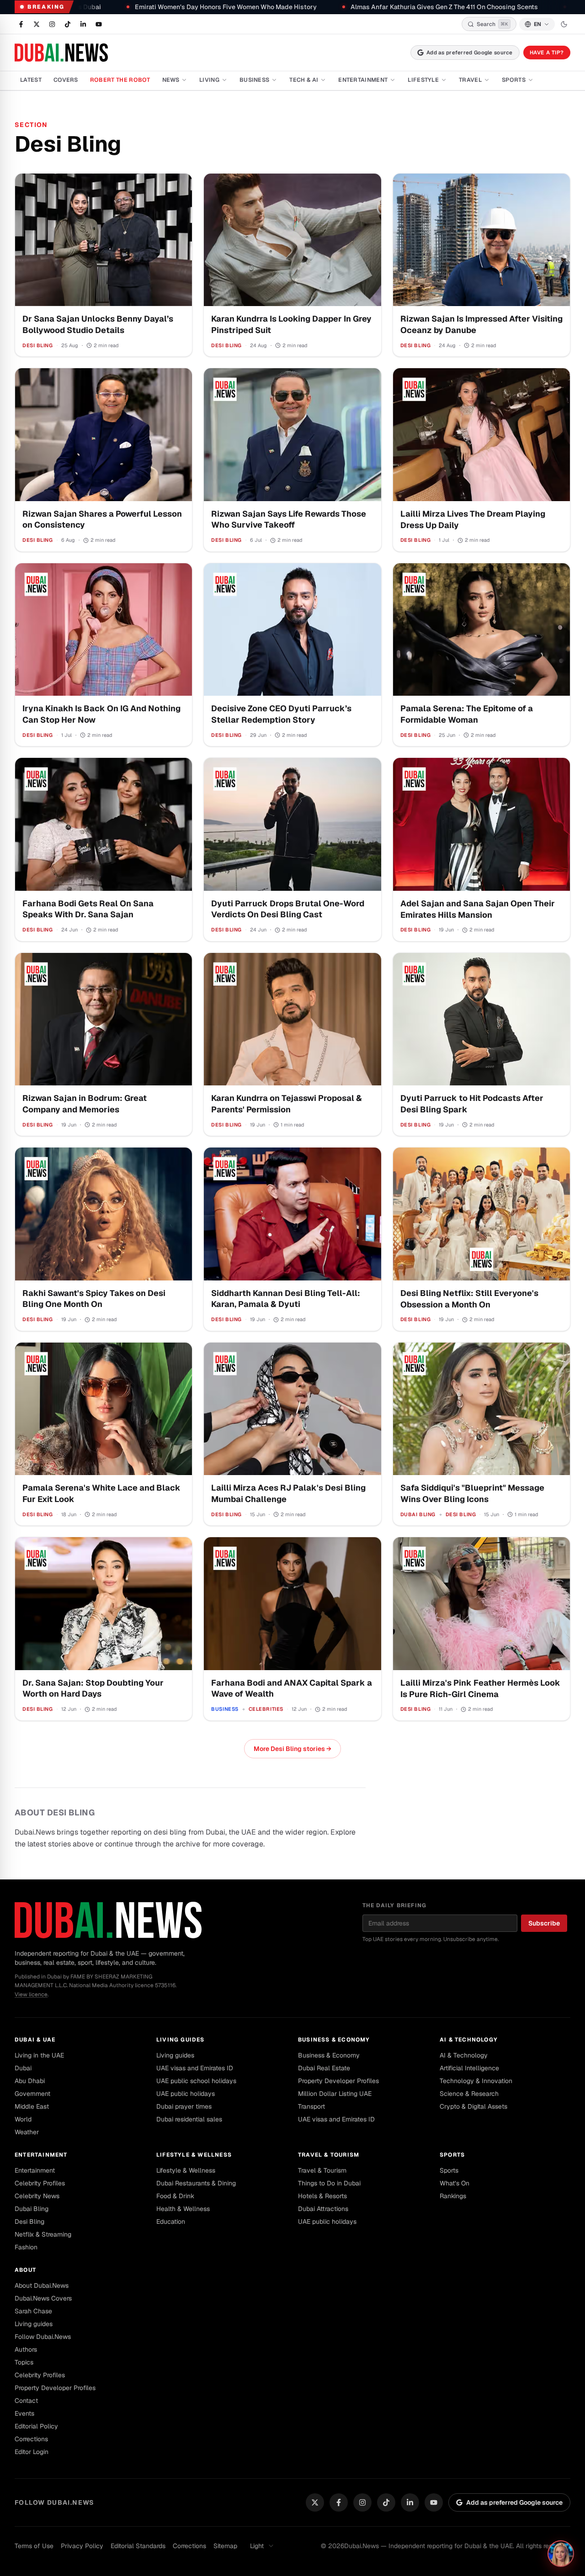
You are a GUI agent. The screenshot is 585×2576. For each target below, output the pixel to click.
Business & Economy (334, 2040)
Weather (27, 2132)
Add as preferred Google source (470, 52)
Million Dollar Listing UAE (335, 2094)
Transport (311, 2106)
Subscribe (544, 1923)
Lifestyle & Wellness (194, 2155)
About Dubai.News (42, 2285)
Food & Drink (175, 2196)
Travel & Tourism (329, 2155)
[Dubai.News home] (61, 53)
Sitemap (225, 2546)
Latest (31, 80)
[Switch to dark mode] (564, 24)
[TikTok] (386, 2502)
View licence (31, 1994)
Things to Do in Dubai (329, 2183)
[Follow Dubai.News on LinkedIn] (83, 24)
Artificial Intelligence (469, 2068)
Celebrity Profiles (40, 2183)
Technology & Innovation (476, 2081)
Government (32, 2094)
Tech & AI (304, 80)
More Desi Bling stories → (292, 1749)
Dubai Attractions (323, 2209)
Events (24, 2413)
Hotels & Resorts (322, 2196)
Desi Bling (29, 2222)
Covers (66, 80)
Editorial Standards (138, 2546)
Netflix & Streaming (43, 2234)
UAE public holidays (186, 2094)
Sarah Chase (33, 2311)
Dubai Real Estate (324, 2068)
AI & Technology (469, 2040)
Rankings (453, 2196)
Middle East (32, 2106)
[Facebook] (339, 2502)
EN (537, 24)
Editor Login (32, 2452)
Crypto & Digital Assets (473, 2106)
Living (209, 80)
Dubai (23, 2068)
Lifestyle (423, 80)
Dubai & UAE (35, 2040)
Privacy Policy (82, 2546)
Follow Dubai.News (43, 2337)
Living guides (181, 2040)
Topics (24, 2362)
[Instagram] (362, 2502)
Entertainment (363, 80)
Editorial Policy (36, 2426)
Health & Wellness (183, 2209)
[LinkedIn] (410, 2502)
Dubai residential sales (189, 2119)
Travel (470, 80)
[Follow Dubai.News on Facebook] (21, 24)
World (23, 2119)
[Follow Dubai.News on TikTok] (68, 24)
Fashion (26, 2247)
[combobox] (262, 2546)
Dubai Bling (32, 2209)
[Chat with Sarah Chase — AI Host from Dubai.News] (561, 2554)
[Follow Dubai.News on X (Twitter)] (37, 24)
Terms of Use (34, 2546)
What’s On (455, 2183)
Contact (26, 2401)
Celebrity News (37, 2196)
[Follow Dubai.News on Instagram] (52, 24)
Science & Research (469, 2094)
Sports (514, 80)
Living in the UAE (39, 2055)
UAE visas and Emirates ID (195, 2068)
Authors (26, 2349)
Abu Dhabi (30, 2081)
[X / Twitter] (315, 2502)
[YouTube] (434, 2502)
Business (255, 80)
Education (171, 2222)
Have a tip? (547, 52)
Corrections (31, 2439)
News (171, 80)
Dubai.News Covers (43, 2298)
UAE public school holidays (196, 2081)
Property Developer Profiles (338, 2081)
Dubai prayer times (184, 2106)
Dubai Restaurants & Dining (196, 2183)
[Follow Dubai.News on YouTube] (99, 24)
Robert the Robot (120, 80)
